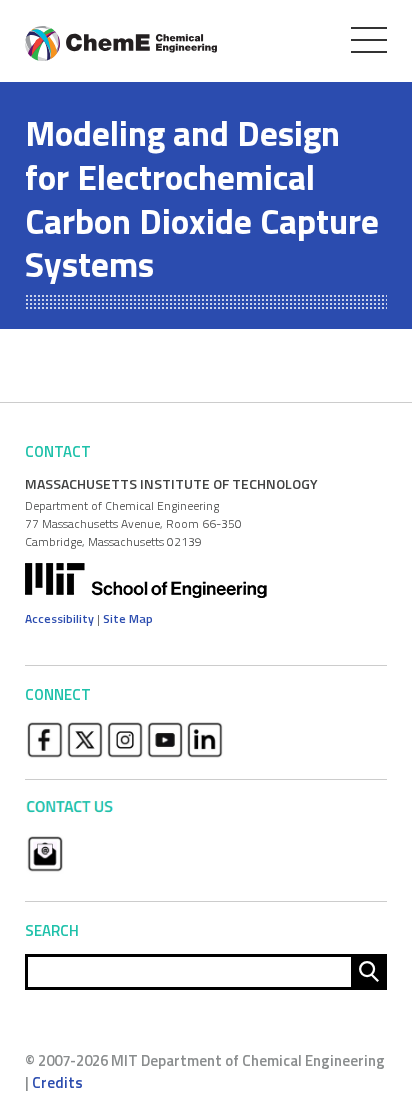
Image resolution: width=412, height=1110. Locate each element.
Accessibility (59, 618)
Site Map (128, 618)
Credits (57, 1082)
